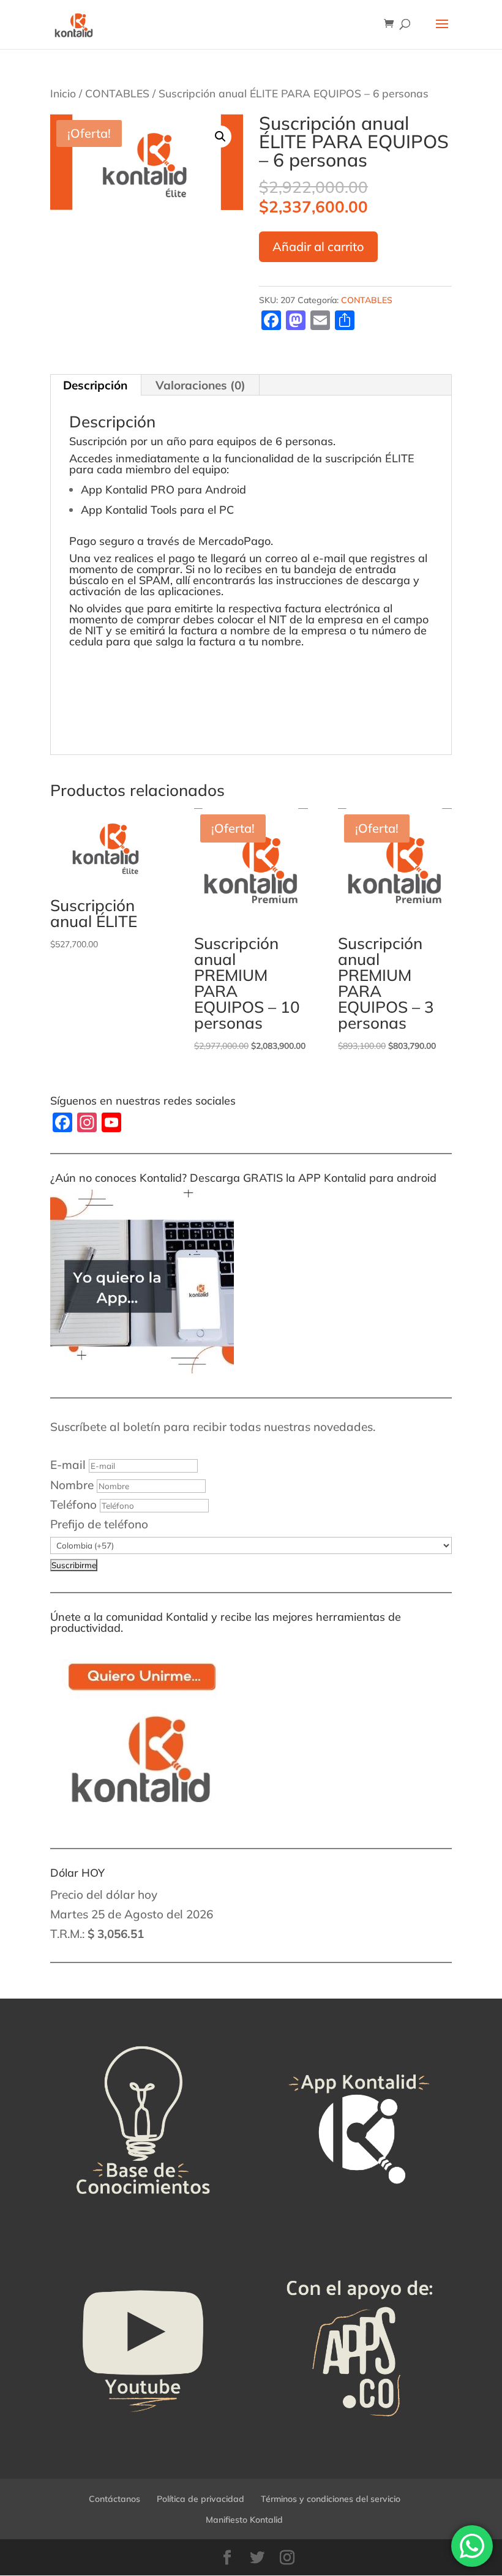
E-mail (68, 1465)
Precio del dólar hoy (104, 1894)
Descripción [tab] (95, 385)
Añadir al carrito (318, 246)
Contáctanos (114, 2499)
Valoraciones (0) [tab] (200, 385)
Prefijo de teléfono (99, 1524)
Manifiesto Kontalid (244, 2520)
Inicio (63, 93)
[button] (220, 137)
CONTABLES (117, 93)
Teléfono (73, 1504)
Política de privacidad (200, 2499)
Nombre (72, 1485)
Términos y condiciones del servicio (331, 2499)
